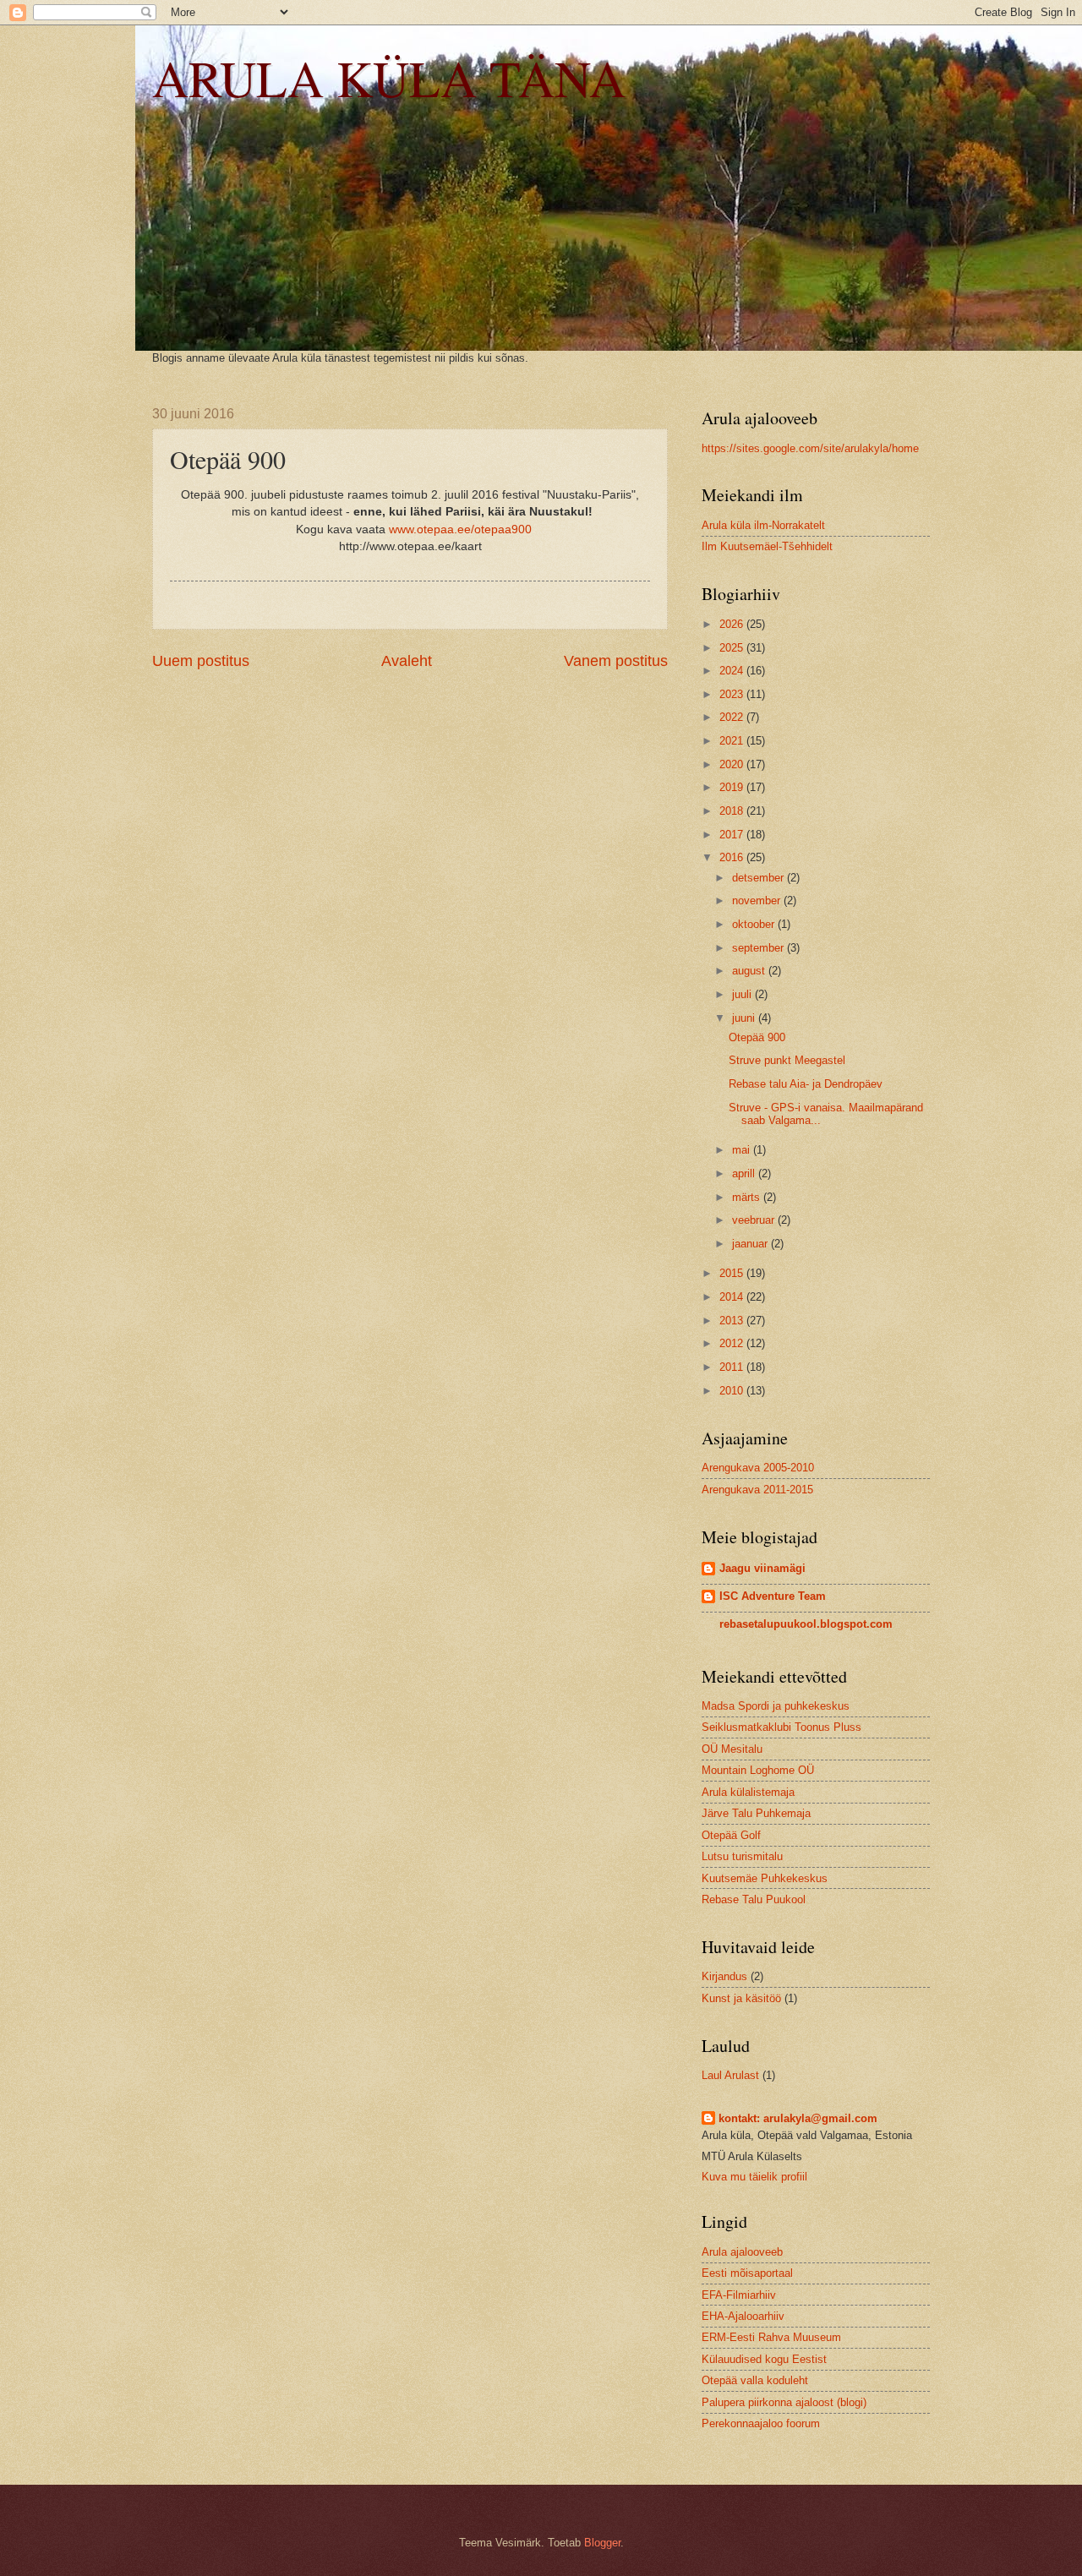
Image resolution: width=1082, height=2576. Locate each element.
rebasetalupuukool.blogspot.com (806, 1624)
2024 (733, 671)
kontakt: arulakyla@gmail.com (798, 2118)
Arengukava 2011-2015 (757, 1490)
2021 (733, 741)
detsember (760, 878)
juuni (745, 1018)
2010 (733, 1391)
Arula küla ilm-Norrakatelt (763, 525)
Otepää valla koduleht (755, 2380)
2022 (733, 717)
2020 (733, 764)
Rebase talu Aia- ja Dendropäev (806, 1084)
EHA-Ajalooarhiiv (743, 2316)
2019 (733, 787)
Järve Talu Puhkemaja (756, 1813)
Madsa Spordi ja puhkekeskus (776, 1706)
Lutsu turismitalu (742, 1856)
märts (748, 1197)
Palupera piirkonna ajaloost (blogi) (784, 2402)
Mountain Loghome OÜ (758, 1770)
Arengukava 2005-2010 (758, 1468)
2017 (733, 835)
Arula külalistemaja (748, 1792)
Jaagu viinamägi (762, 1568)
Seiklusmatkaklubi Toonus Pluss (781, 1727)
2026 (733, 624)
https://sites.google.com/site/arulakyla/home (810, 448)
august (750, 971)
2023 (733, 694)
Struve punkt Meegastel (787, 1060)
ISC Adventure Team (773, 1596)
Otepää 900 (757, 1037)
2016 (733, 857)
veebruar (755, 1220)
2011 (733, 1367)
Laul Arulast (730, 2075)
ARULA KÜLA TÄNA (389, 78)
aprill (745, 1173)
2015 (733, 1273)
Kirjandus (724, 1976)
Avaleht (407, 661)
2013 (733, 1321)
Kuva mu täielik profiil (754, 2177)
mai (743, 1150)
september (760, 948)
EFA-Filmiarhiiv (739, 2295)
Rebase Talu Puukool (754, 1899)
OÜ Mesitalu (732, 1749)
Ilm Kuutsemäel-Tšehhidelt (767, 546)
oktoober (755, 924)
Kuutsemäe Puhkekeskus (765, 1878)
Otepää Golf (731, 1835)
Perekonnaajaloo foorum (761, 2423)
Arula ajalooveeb (742, 2252)
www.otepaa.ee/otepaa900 (460, 529)
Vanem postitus (616, 661)
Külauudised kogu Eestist (764, 2359)
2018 (733, 811)
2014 (733, 1297)
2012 (733, 1343)
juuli (743, 994)
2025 (733, 648)
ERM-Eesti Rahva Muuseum (771, 2337)
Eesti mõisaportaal (747, 2273)
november (758, 901)
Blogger (602, 2543)
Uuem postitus (201, 661)
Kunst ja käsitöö (741, 1998)
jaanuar (751, 1244)
